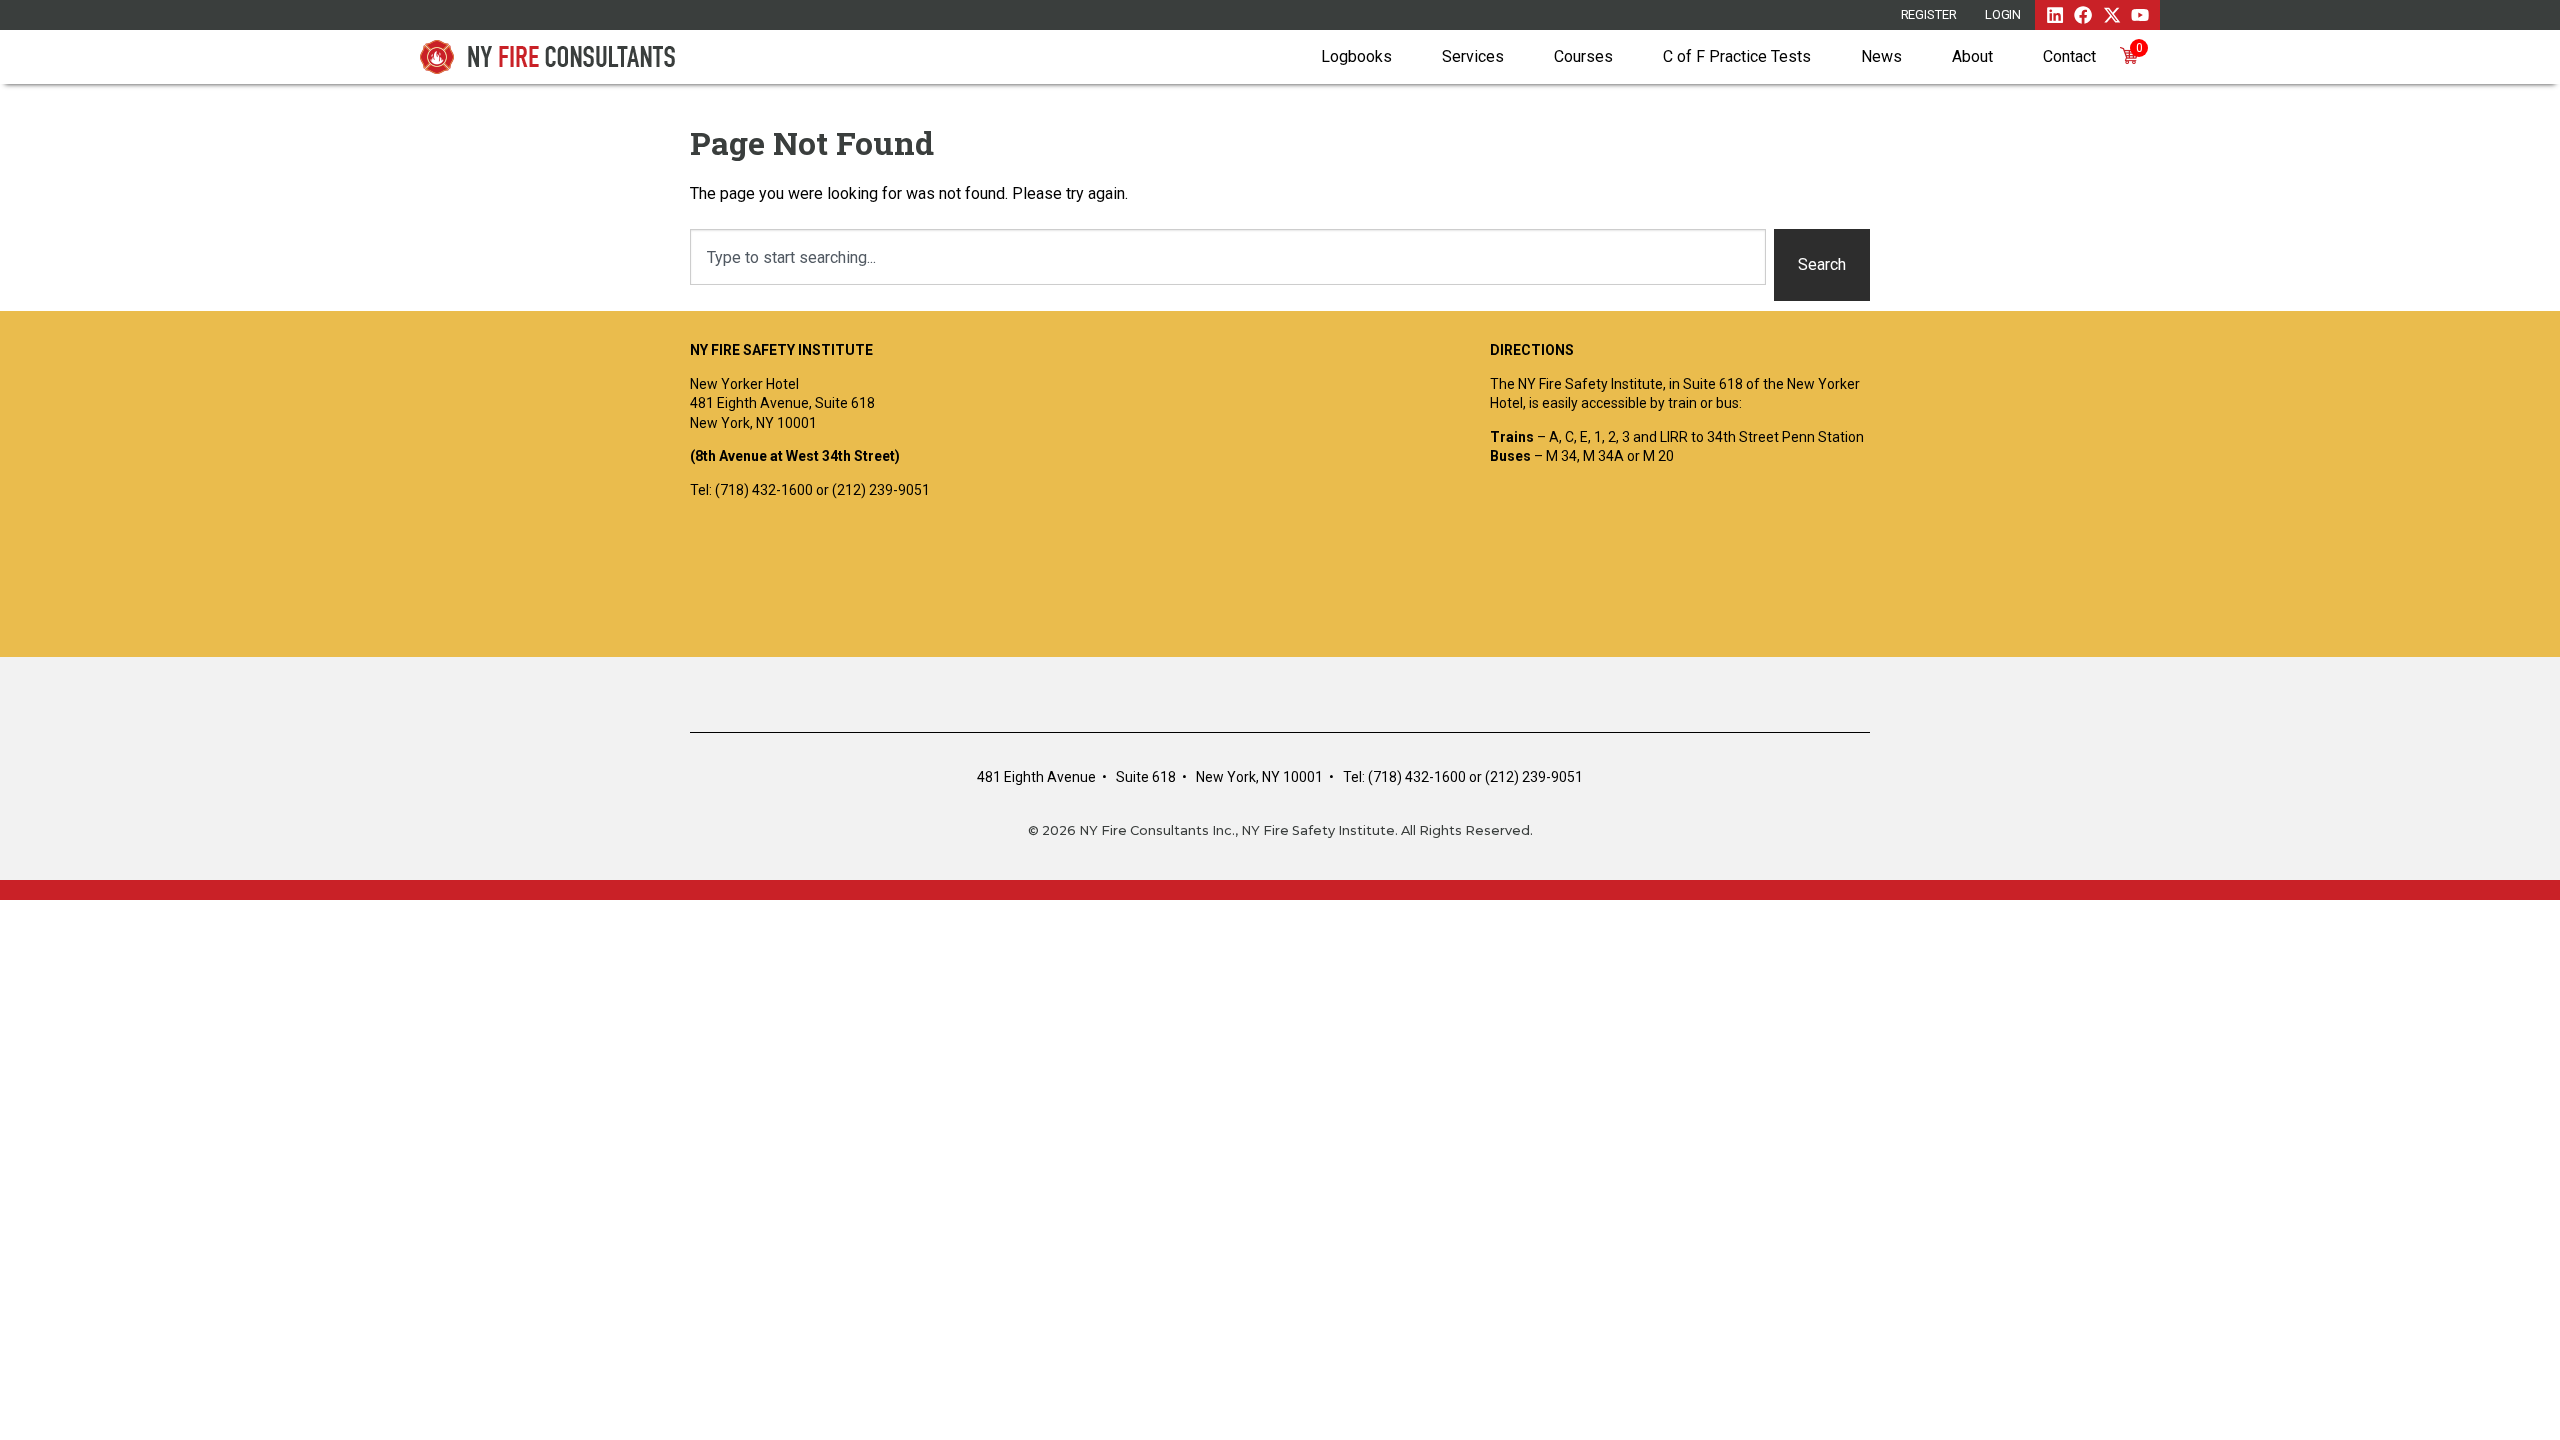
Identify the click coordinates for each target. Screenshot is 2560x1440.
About (1972, 56)
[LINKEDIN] (2055, 15)
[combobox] (1228, 257)
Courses (1583, 56)
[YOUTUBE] (2140, 15)
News (1881, 56)
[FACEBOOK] (2083, 15)
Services (1473, 56)
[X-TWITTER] (2112, 15)
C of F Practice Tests (1737, 56)
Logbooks (1356, 56)
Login (2003, 14)
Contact (2069, 56)
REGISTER (1929, 14)
